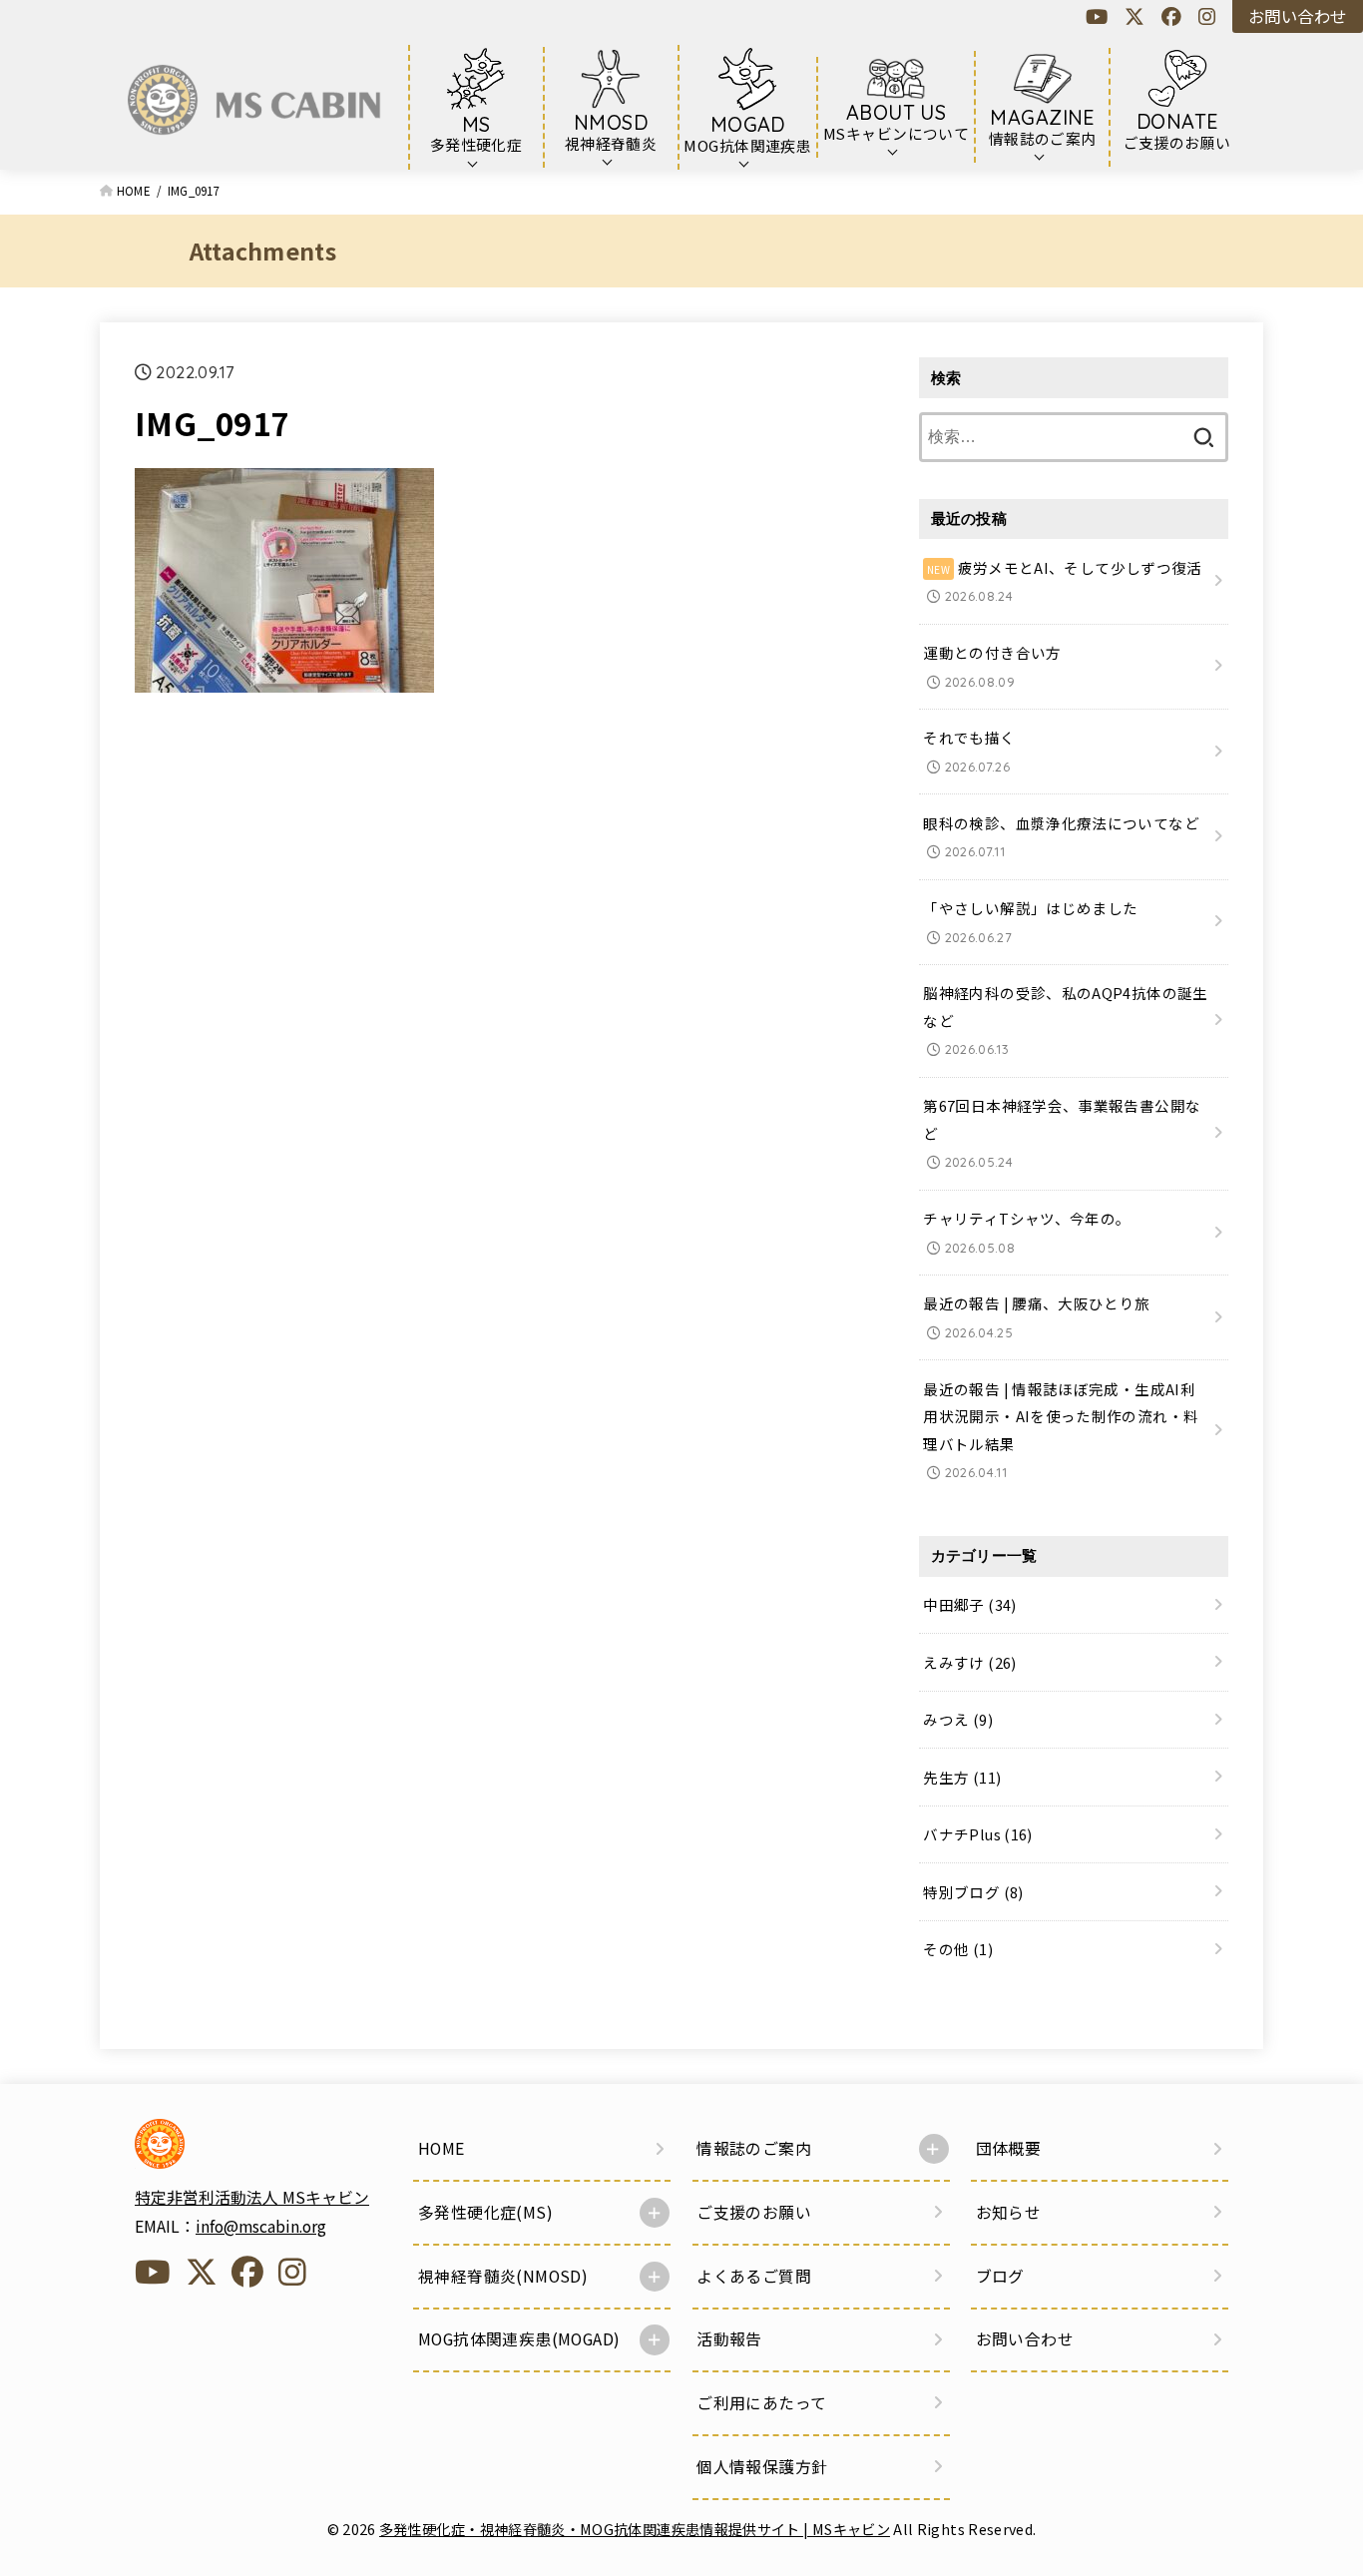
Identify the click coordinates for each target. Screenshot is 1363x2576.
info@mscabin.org (261, 2226)
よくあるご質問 (754, 2276)
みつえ (958, 1719)
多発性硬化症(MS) (485, 2212)
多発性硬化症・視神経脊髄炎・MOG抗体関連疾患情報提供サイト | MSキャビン (635, 2529)
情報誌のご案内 (754, 2148)
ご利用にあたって (761, 2403)
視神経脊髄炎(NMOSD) (503, 2276)
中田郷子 (969, 1604)
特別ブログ (973, 1892)
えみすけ (969, 1662)
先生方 (962, 1777)
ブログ (1000, 2276)
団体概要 (1009, 2148)
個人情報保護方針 (762, 2467)
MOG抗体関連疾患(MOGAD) (519, 2339)
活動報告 (729, 2339)
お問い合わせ (1297, 16)
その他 (958, 1949)
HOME (442, 2148)
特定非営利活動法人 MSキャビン (252, 2197)
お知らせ (1009, 2212)
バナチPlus (977, 1834)
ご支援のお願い (754, 2212)
